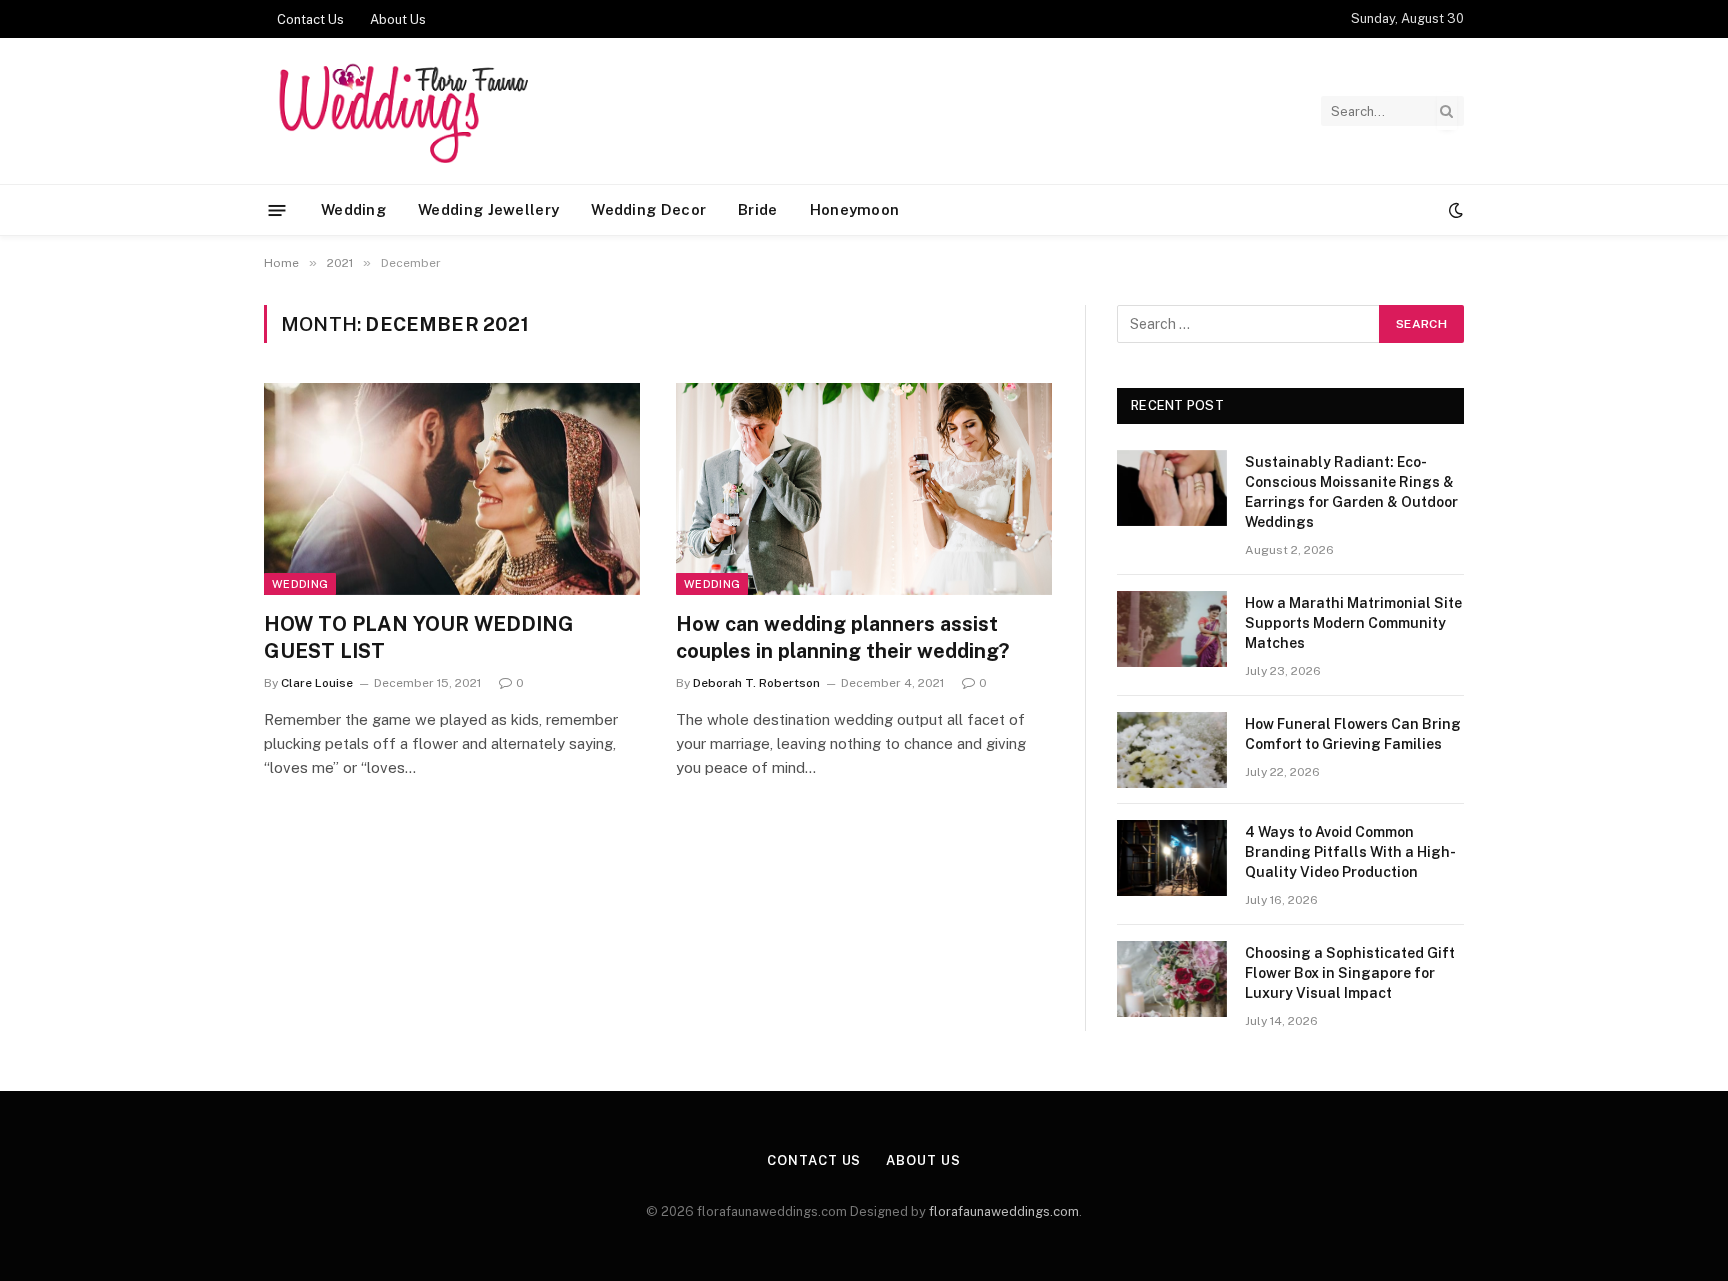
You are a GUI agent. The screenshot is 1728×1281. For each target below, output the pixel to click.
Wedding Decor (648, 209)
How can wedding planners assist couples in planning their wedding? (842, 637)
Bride (758, 209)
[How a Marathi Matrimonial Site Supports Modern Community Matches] (1172, 629)
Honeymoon (855, 209)
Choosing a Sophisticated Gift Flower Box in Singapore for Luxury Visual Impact (1350, 973)
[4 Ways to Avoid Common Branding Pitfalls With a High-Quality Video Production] (1172, 858)
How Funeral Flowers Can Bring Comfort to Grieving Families (1353, 734)
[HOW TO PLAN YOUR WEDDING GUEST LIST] (452, 489)
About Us (398, 19)
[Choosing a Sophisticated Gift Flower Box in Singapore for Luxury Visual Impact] (1172, 979)
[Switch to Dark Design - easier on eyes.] (1454, 210)
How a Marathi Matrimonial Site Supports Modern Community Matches (1353, 623)
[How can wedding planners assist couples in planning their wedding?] (864, 489)
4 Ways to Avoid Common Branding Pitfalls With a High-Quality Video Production (1350, 852)
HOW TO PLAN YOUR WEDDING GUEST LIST (419, 637)
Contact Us (310, 19)
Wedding (353, 209)
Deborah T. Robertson (756, 683)
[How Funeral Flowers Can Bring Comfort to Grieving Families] (1172, 750)
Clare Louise (317, 683)
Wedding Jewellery (488, 209)
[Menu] (277, 209)
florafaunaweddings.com (1004, 1211)
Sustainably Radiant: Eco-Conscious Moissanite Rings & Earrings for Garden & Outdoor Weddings (1351, 492)
